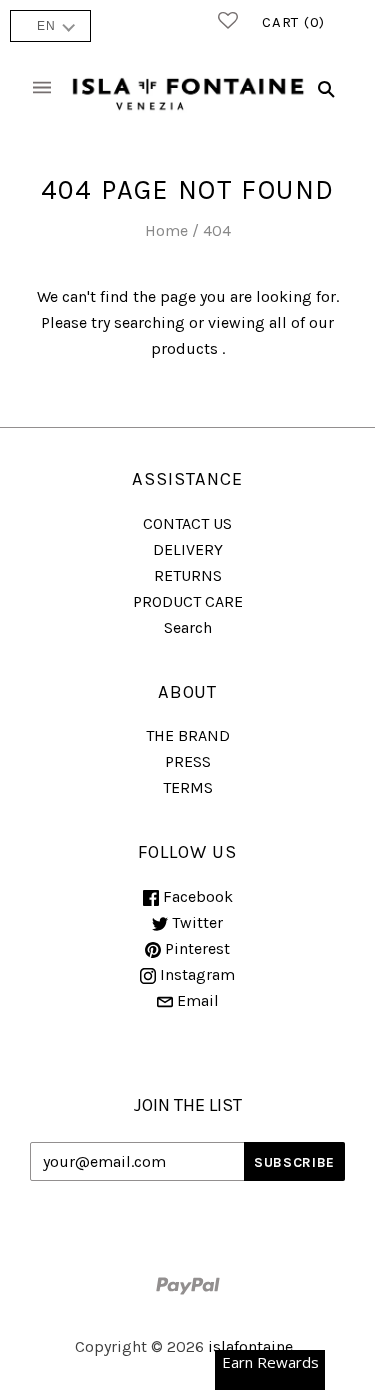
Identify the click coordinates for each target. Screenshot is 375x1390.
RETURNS (188, 575)
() (293, 22)
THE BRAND (188, 735)
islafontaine (250, 1346)
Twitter (195, 922)
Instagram (195, 974)
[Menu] (42, 88)
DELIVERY (188, 549)
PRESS (188, 761)
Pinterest (195, 948)
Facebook (196, 896)
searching (149, 322)
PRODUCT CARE (188, 601)
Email (196, 1000)
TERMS (188, 787)
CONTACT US (187, 523)
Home (166, 230)
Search (188, 627)
